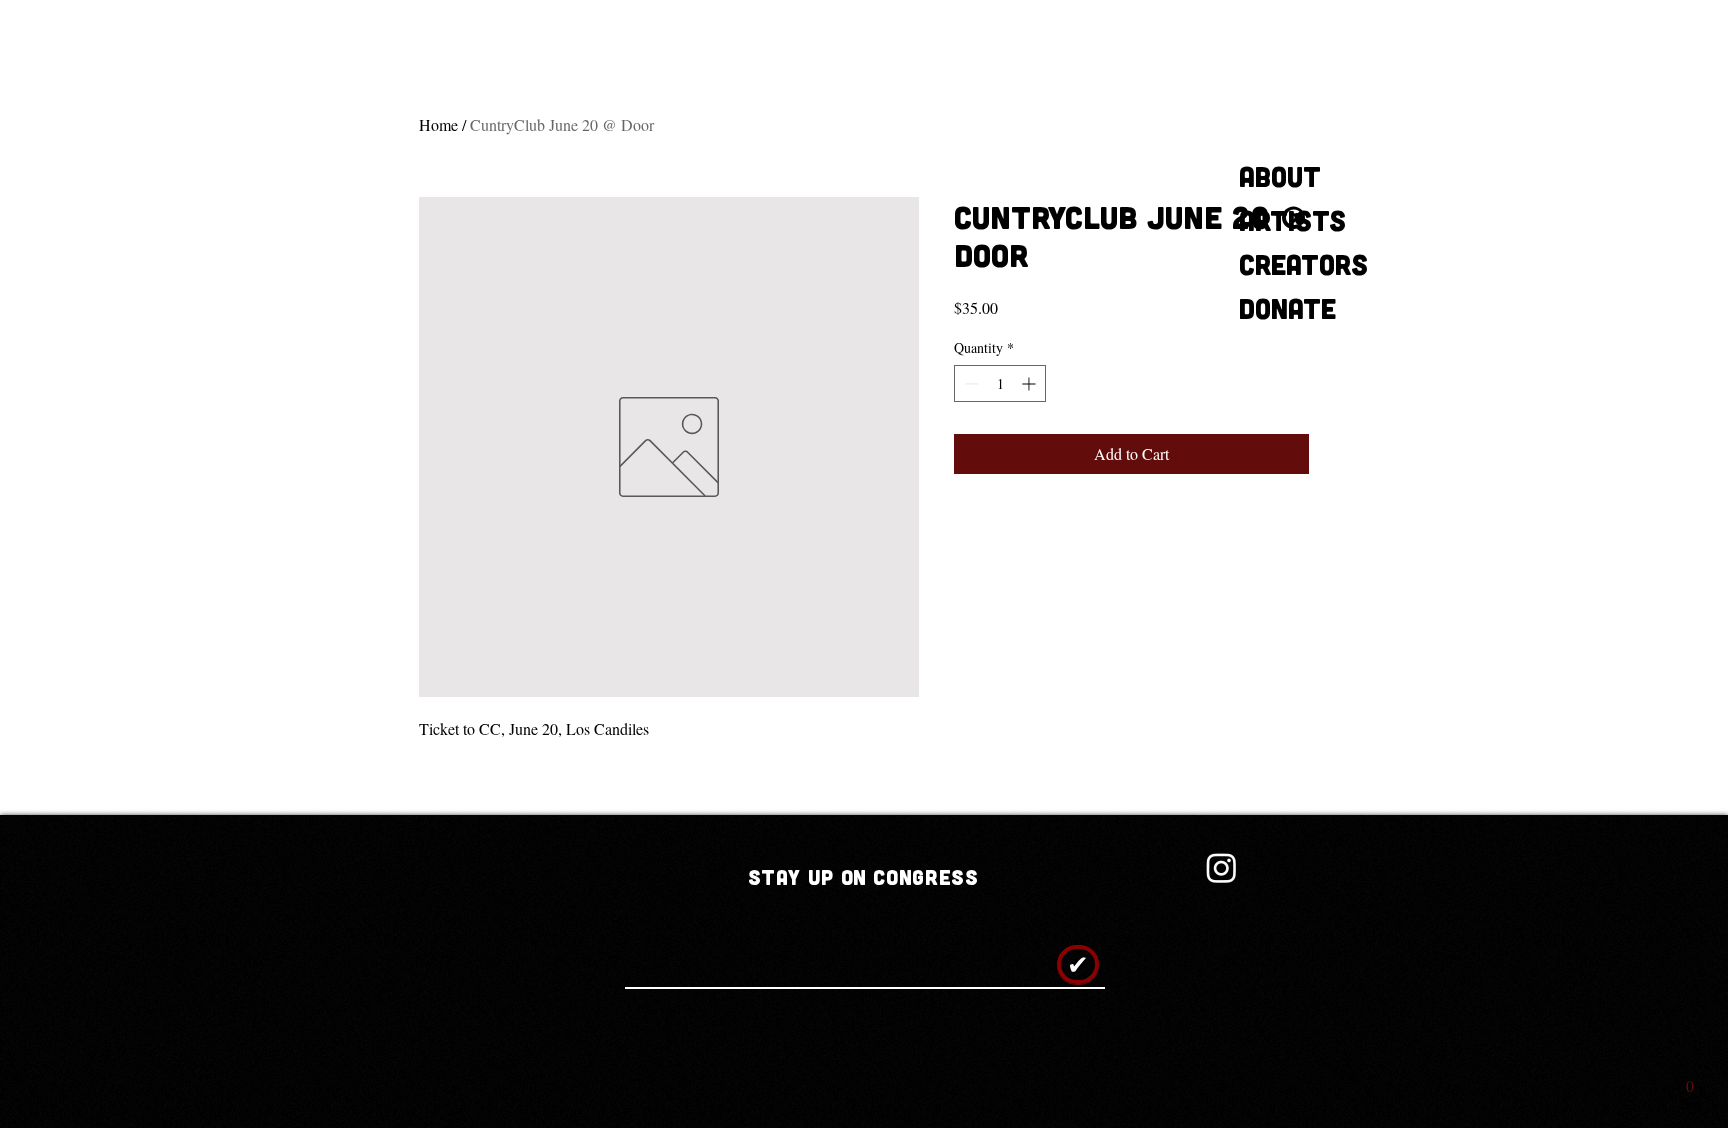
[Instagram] (1221, 867)
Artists (1292, 220)
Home (438, 124)
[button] (1690, 1094)
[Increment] (1030, 383)
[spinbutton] (1000, 383)
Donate (1287, 308)
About (1280, 176)
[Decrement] (969, 383)
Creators (1303, 264)
